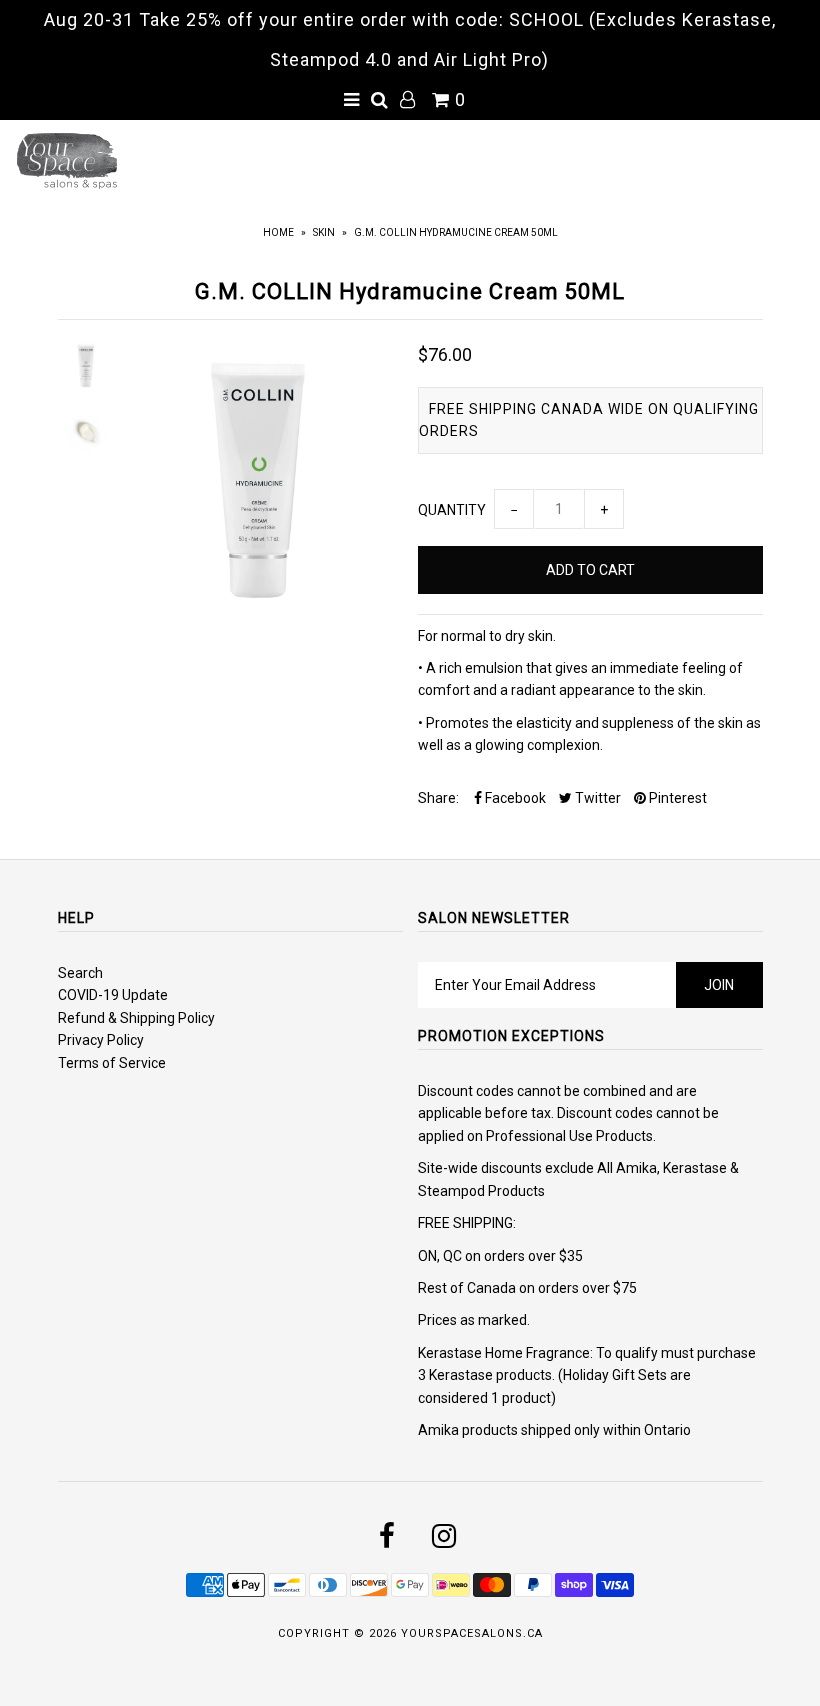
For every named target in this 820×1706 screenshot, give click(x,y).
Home (278, 232)
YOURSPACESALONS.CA (472, 1633)
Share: (438, 798)
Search (80, 973)
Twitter (596, 798)
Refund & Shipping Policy (136, 1018)
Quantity (452, 510)
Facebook (514, 798)
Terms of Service (112, 1063)
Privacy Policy (101, 1040)
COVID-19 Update (113, 995)
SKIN (324, 232)
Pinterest (676, 798)
